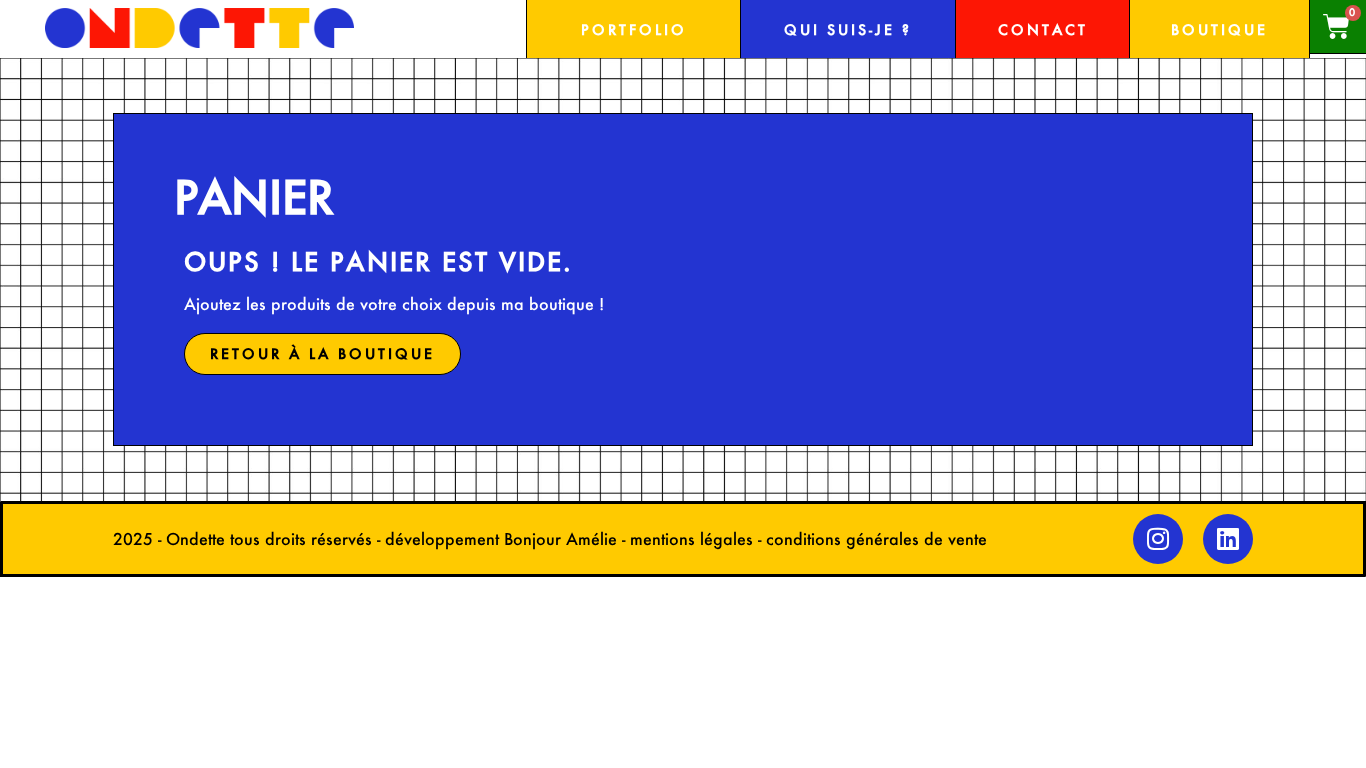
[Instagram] (1158, 539)
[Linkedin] (1228, 539)
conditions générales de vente (876, 538)
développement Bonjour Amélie (501, 538)
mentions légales (691, 538)
